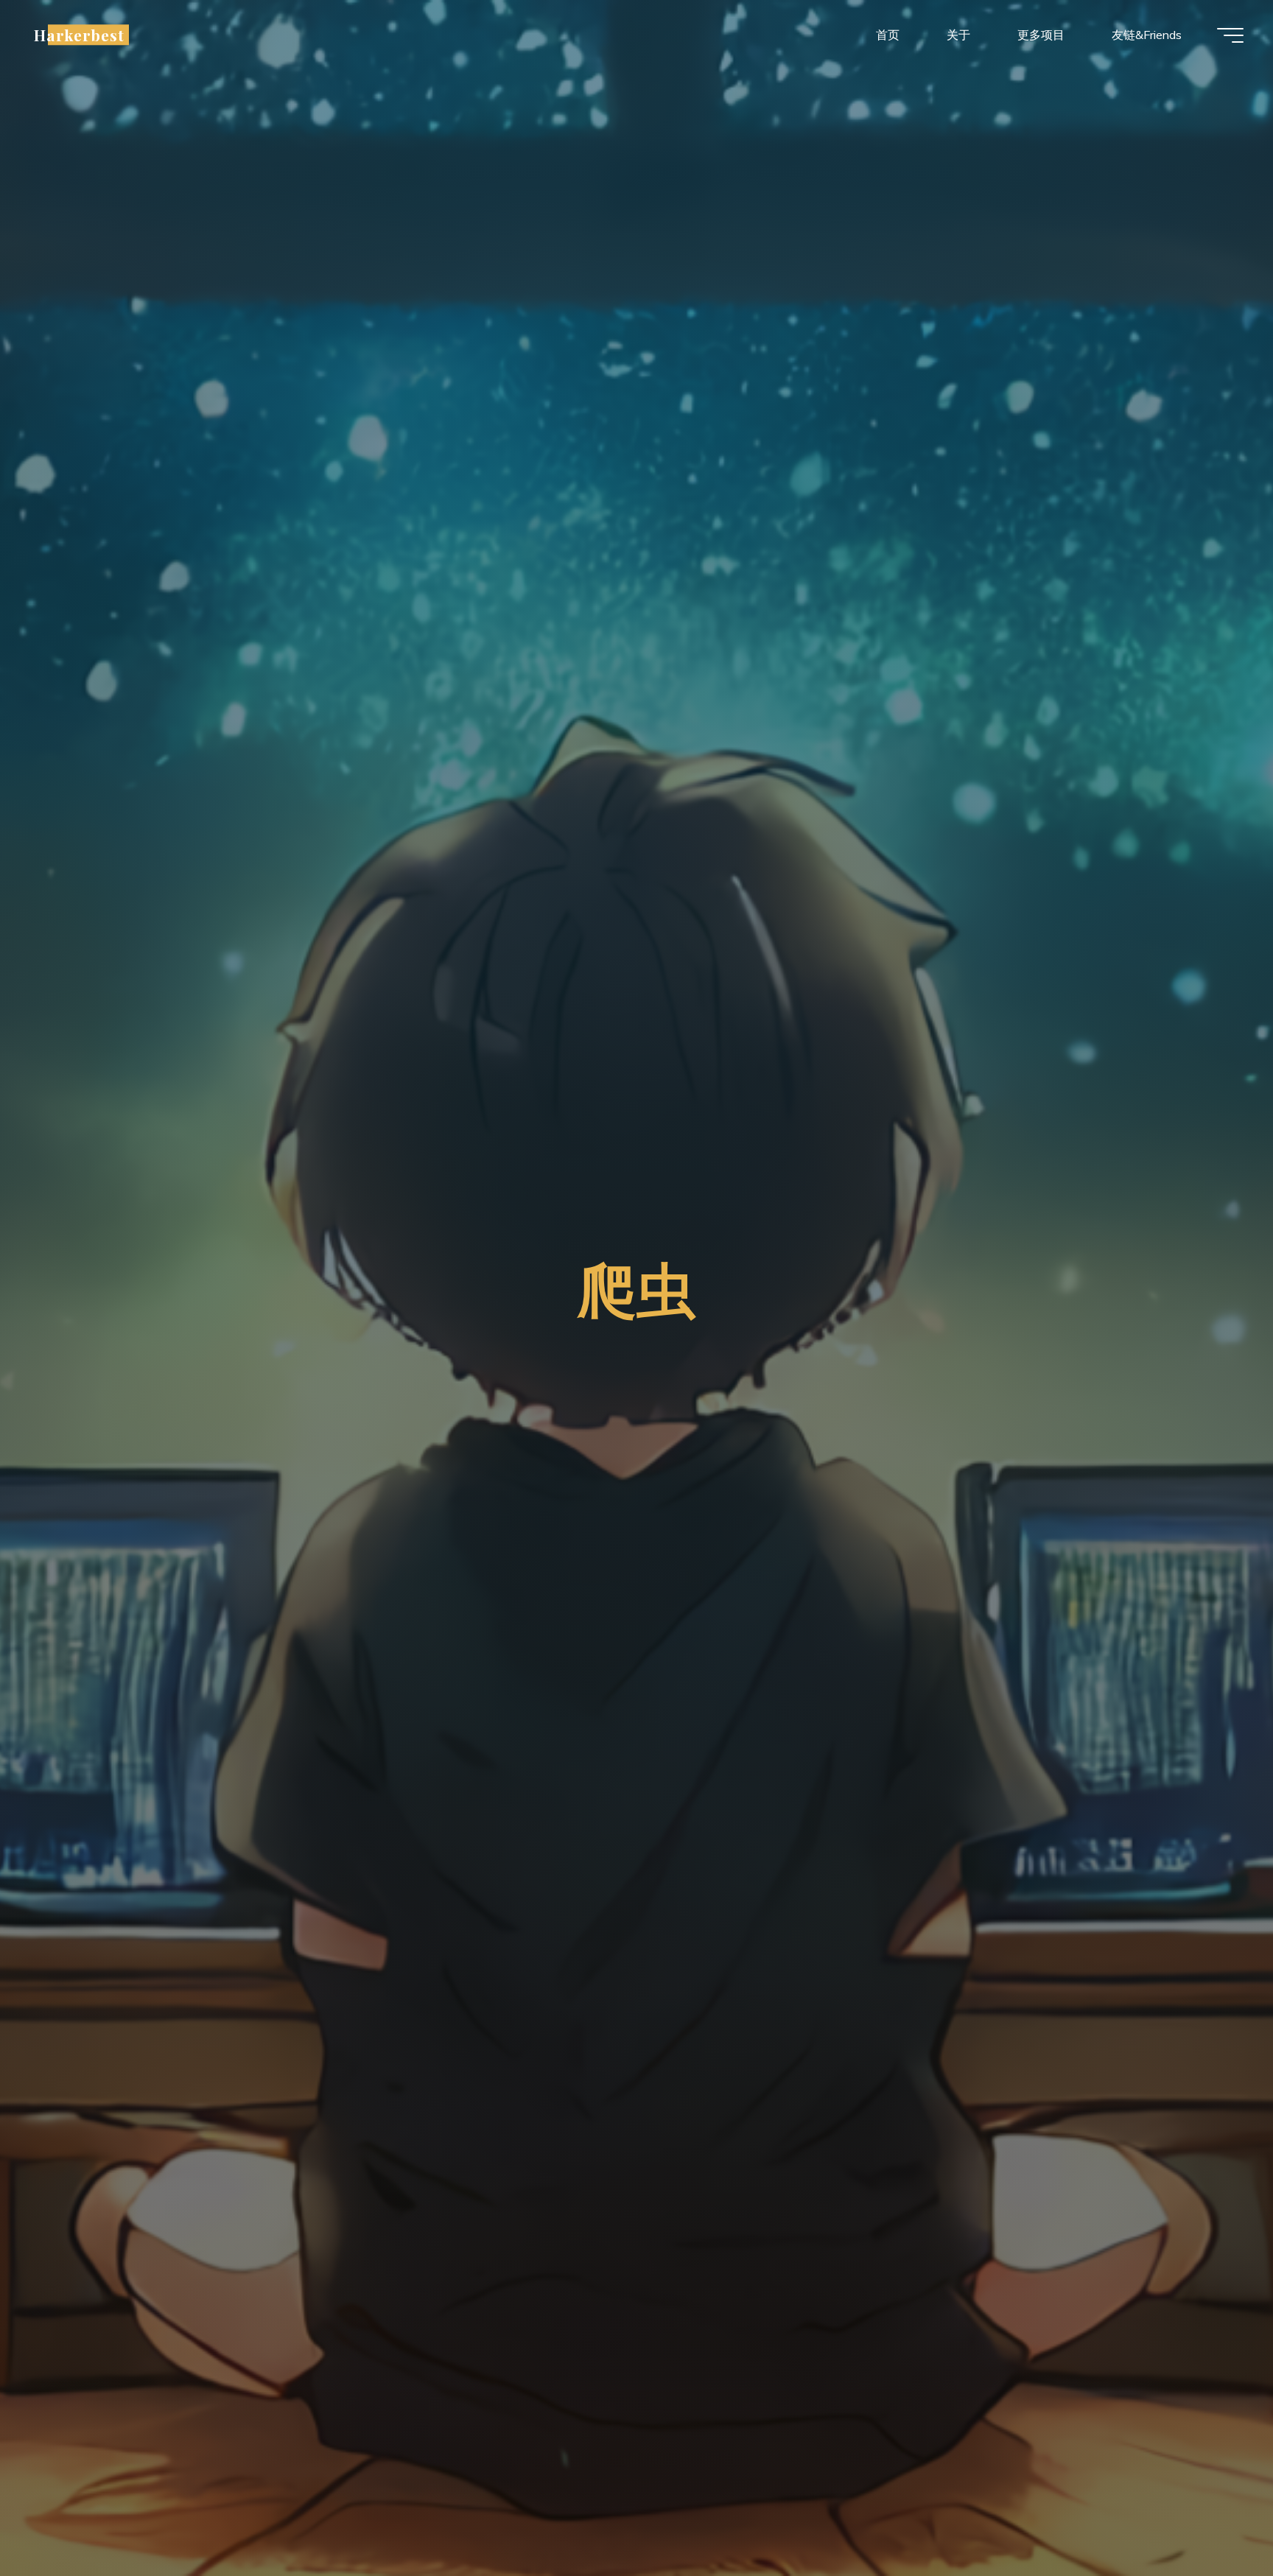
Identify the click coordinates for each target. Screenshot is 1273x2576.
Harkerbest (79, 35)
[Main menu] (1230, 35)
